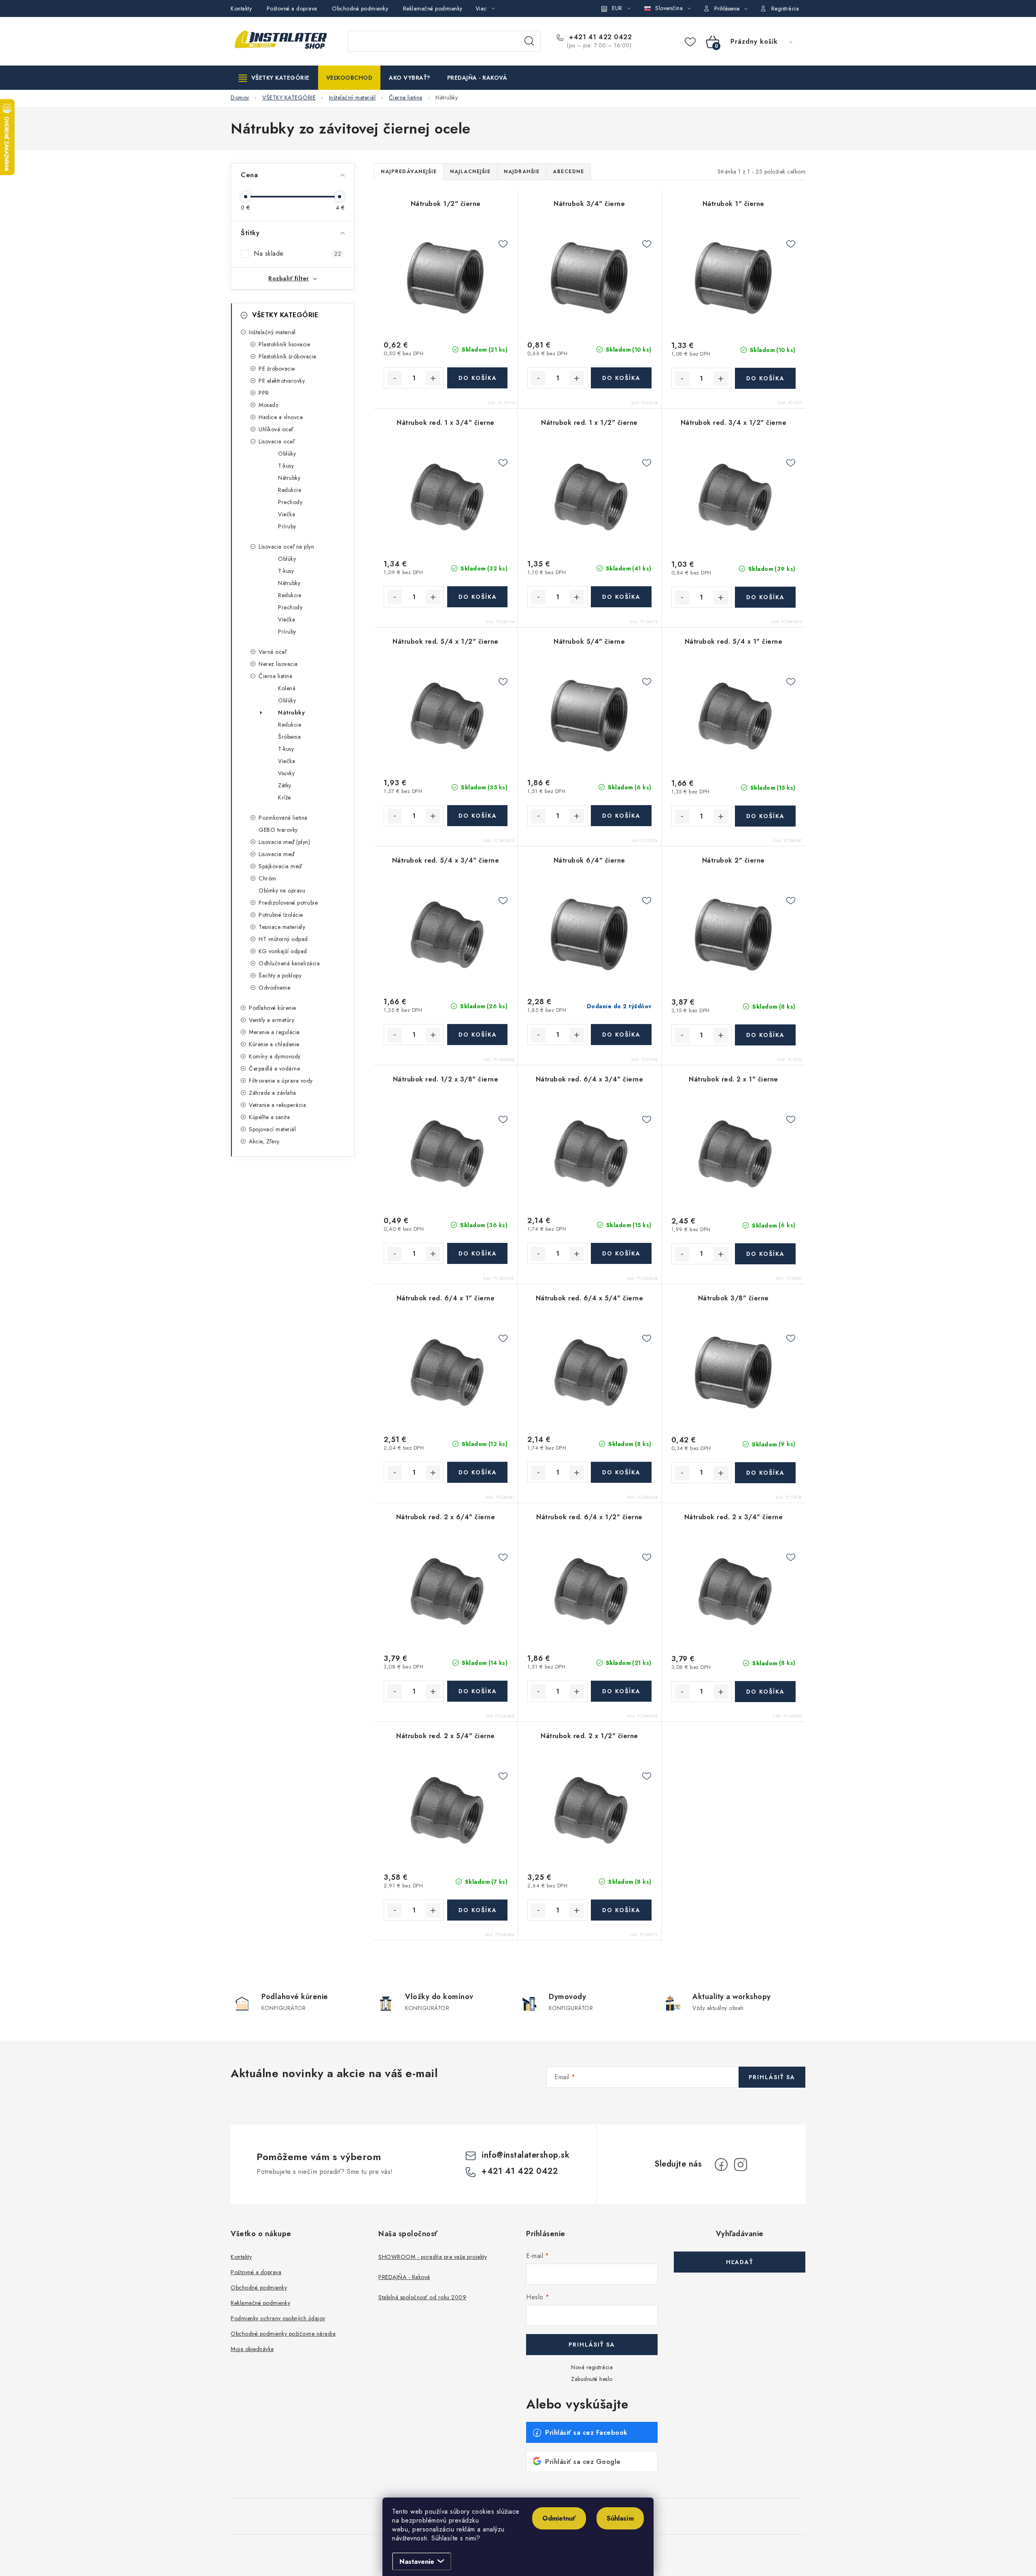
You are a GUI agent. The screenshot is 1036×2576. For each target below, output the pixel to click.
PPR (264, 393)
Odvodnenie (274, 988)
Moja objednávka (252, 2349)
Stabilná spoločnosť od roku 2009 (422, 2297)
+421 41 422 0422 (599, 37)
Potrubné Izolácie (281, 915)
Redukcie (290, 490)
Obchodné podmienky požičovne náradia (283, 2334)
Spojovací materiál (272, 1129)
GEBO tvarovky (278, 830)
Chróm (267, 878)
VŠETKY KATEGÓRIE (285, 315)
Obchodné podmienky (360, 8)
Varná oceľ (272, 652)
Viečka (287, 514)
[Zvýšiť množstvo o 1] (433, 378)
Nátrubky (289, 478)
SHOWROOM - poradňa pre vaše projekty (433, 2257)
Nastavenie (417, 2562)
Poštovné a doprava (292, 8)
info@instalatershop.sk (525, 2155)
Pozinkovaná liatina (283, 818)
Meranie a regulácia (274, 1032)
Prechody (290, 502)
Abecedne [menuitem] (568, 172)
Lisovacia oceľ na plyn (286, 547)
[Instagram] (741, 2165)
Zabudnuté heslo (592, 2379)
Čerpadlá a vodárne (274, 1069)
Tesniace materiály (282, 927)
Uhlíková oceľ (276, 429)
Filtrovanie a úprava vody (281, 1081)
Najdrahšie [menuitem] (522, 172)
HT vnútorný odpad (283, 939)
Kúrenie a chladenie (274, 1044)
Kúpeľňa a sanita (269, 1117)
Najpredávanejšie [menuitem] (409, 172)
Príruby (287, 526)
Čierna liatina (275, 676)
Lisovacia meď (277, 854)
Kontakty (241, 8)
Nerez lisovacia (278, 664)
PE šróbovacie (277, 369)
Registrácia (785, 8)
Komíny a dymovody (275, 1056)
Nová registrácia (592, 2367)
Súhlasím (620, 2518)
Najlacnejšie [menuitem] (470, 172)
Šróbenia (289, 737)
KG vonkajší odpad (283, 951)
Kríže (284, 797)
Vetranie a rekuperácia (277, 1105)
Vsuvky (286, 773)
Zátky (285, 785)
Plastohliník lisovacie (284, 344)
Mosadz (269, 405)
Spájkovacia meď (280, 866)
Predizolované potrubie (288, 903)
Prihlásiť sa (772, 2077)
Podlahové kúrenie (273, 1008)
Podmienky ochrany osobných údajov (278, 2318)
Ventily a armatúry (272, 1020)
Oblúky (287, 454)
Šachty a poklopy (280, 975)
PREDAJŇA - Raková (404, 2277)
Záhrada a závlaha (273, 1093)
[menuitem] (274, 78)
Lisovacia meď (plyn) (284, 842)
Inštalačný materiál (272, 332)
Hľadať (529, 41)
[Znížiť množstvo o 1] (395, 378)
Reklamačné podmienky (433, 8)
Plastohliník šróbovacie (288, 356)
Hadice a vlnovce (281, 417)
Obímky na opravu (282, 890)
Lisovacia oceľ (276, 441)
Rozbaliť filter (289, 278)
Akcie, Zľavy (264, 1141)
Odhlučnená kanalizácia (289, 963)
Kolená (287, 688)
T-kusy (286, 466)
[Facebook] (721, 2165)
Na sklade (297, 254)
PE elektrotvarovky (282, 381)
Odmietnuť (559, 2518)
